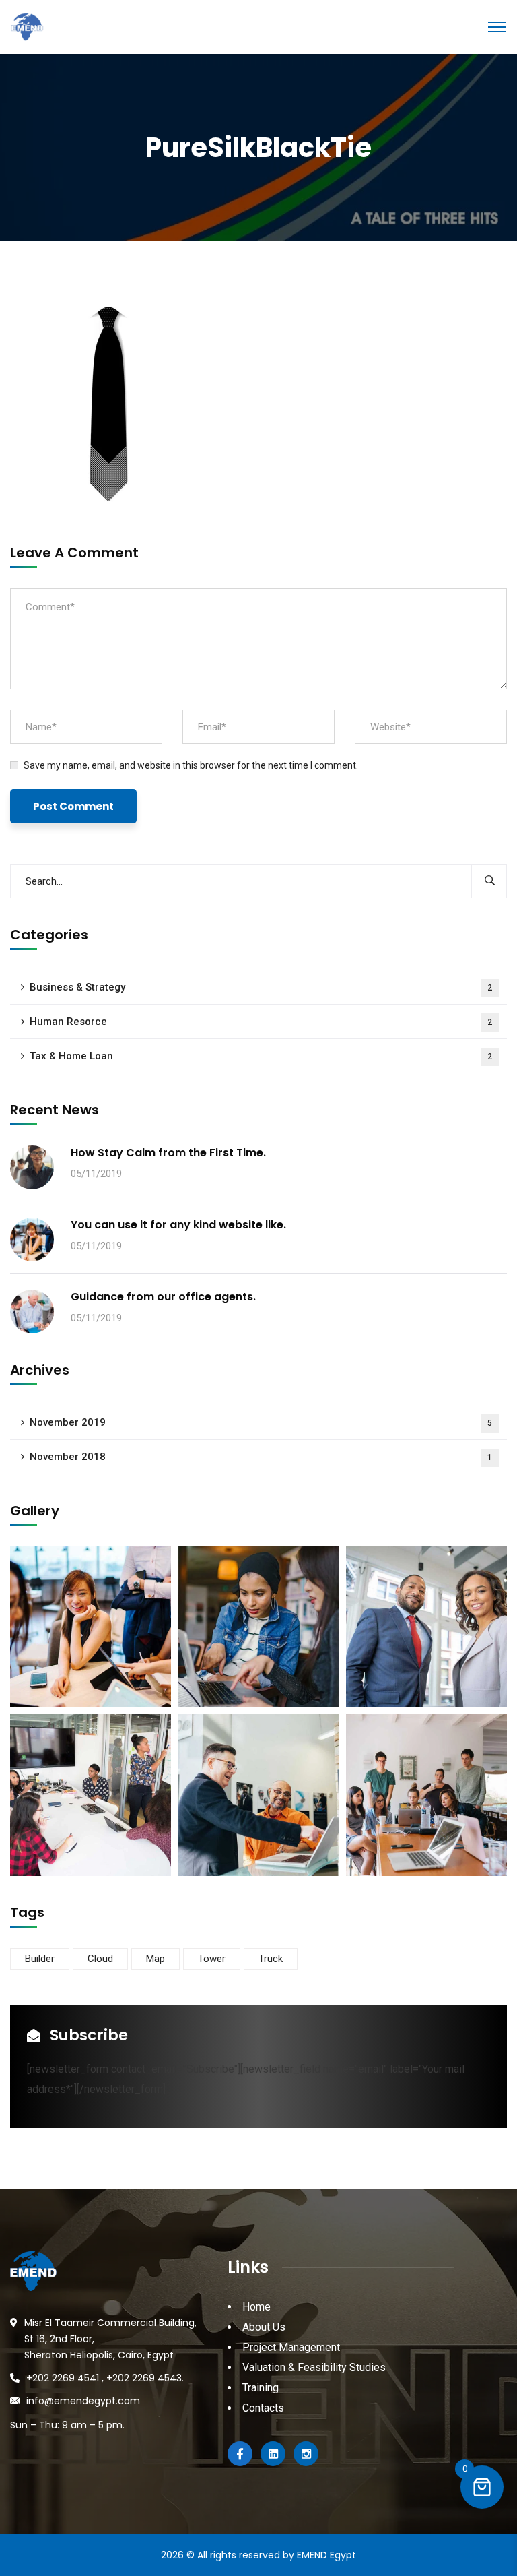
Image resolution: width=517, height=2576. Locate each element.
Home (256, 2307)
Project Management (291, 2347)
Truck (271, 1959)
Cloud (100, 1959)
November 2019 (261, 1422)
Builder (40, 1959)
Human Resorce (261, 1022)
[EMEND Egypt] (27, 26)
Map (156, 1959)
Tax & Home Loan (261, 1056)
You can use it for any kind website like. (178, 1225)
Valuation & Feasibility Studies (314, 2367)
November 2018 (261, 1457)
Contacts (263, 2408)
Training (261, 2388)
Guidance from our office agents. (163, 1297)
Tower (212, 1959)
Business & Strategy (261, 987)
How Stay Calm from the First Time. (168, 1153)
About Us (264, 2327)
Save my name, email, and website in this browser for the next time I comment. (191, 765)
